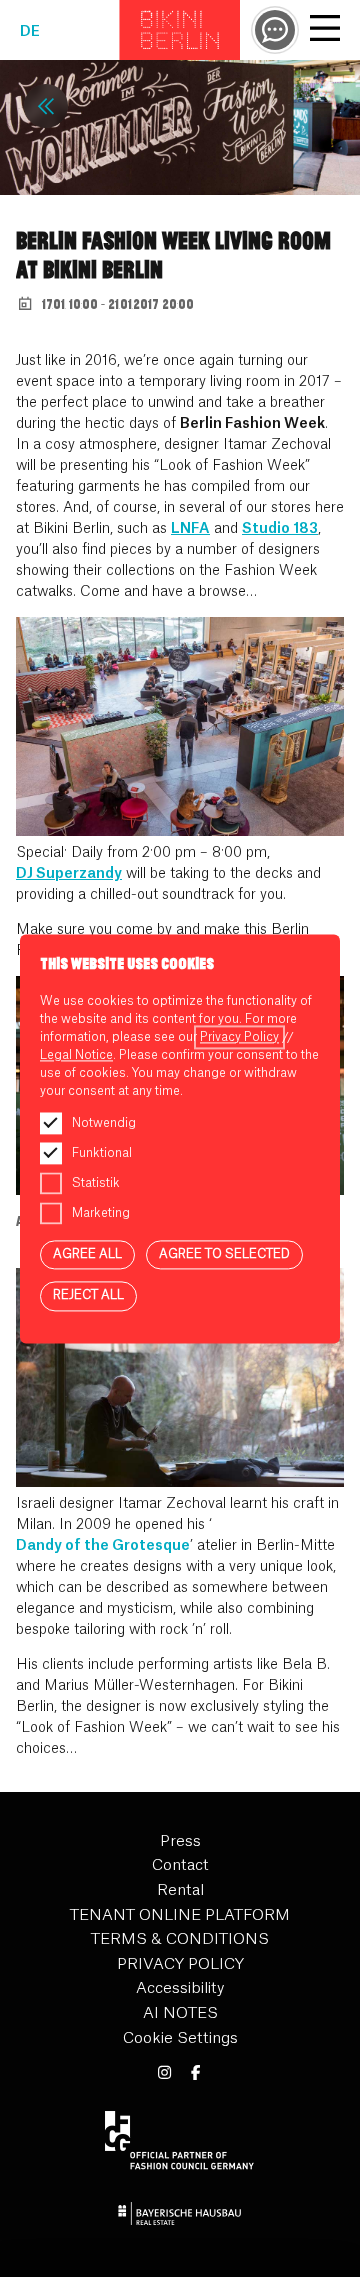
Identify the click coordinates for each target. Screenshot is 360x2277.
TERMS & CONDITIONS (180, 1939)
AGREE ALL (87, 1254)
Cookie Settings (180, 2038)
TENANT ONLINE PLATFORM (180, 1915)
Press (180, 1841)
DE (30, 32)
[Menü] (325, 31)
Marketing (101, 1213)
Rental (180, 1890)
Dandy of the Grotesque (103, 1546)
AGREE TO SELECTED (224, 1254)
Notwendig (104, 1123)
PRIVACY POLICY (180, 1964)
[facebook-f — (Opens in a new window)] (195, 2073)
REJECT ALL (88, 1296)
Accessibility (180, 1988)
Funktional (102, 1153)
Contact (180, 1865)
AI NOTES (180, 2013)
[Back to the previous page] (46, 106)
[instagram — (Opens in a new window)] (164, 2073)
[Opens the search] (275, 30)
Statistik (96, 1183)
